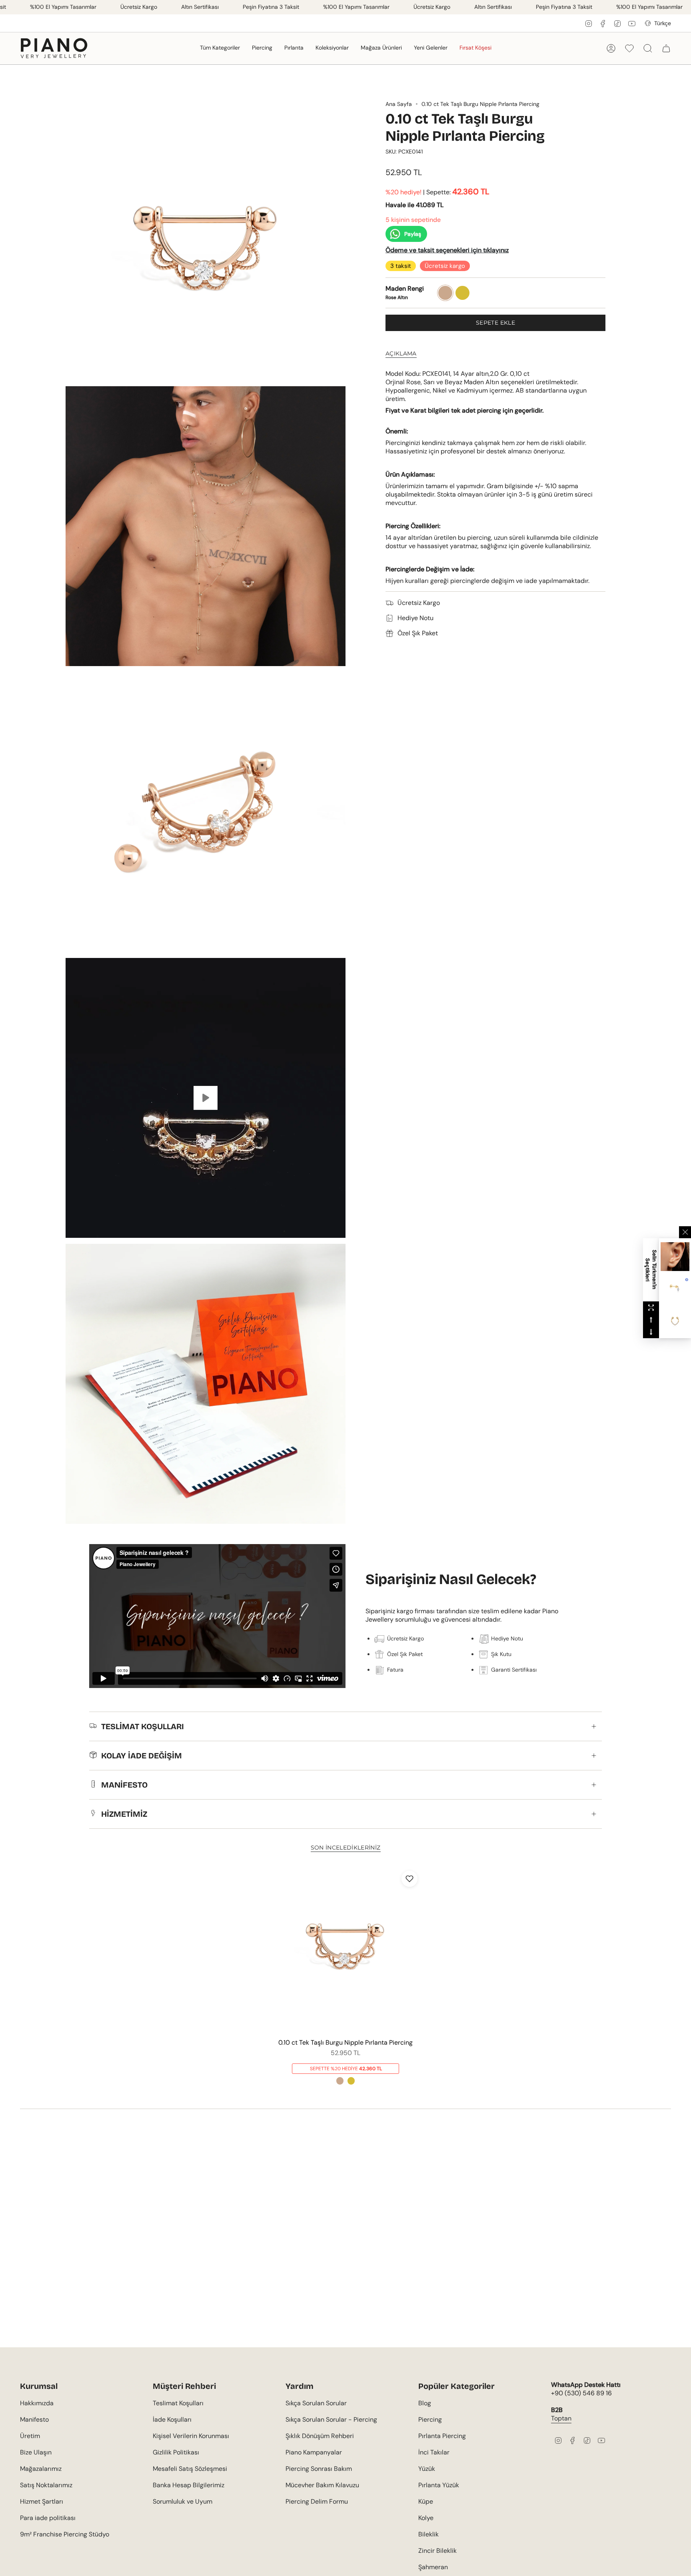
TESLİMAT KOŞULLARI (143, 1726)
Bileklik (428, 2534)
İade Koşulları (172, 2419)
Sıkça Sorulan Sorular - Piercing (331, 2419)
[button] (220, 48)
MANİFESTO (124, 1785)
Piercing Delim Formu (317, 2501)
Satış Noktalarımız (46, 2485)
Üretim (30, 2436)
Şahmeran (433, 2567)
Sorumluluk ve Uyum (183, 2501)
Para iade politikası (48, 2518)
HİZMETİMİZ (124, 1814)
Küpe (426, 2501)
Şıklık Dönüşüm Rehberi (320, 2436)
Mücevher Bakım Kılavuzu (322, 2485)
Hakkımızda (37, 2403)
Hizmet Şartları (42, 2501)
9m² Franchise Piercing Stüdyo (65, 2534)
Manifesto (34, 2419)
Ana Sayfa (399, 104)
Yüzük (427, 2469)
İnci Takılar (434, 2452)
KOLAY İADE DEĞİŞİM (142, 1756)
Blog (425, 2403)
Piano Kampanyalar (314, 2452)
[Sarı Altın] (351, 2081)
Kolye (426, 2518)
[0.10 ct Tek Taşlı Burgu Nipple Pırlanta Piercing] (346, 1950)
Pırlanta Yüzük (439, 2485)
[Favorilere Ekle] (409, 1879)
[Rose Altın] (340, 2081)
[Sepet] (666, 48)
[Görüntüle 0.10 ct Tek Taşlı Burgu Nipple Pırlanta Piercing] (206, 1098)
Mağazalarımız (41, 2469)
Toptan (561, 2418)
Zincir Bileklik (437, 2551)
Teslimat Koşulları (178, 2403)
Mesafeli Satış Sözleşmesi (190, 2469)
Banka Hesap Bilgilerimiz (189, 2485)
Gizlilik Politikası (176, 2452)
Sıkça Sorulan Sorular (316, 2403)
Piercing (430, 2419)
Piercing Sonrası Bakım (319, 2469)
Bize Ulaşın (36, 2452)
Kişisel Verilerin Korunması (191, 2436)
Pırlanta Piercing (442, 2436)
